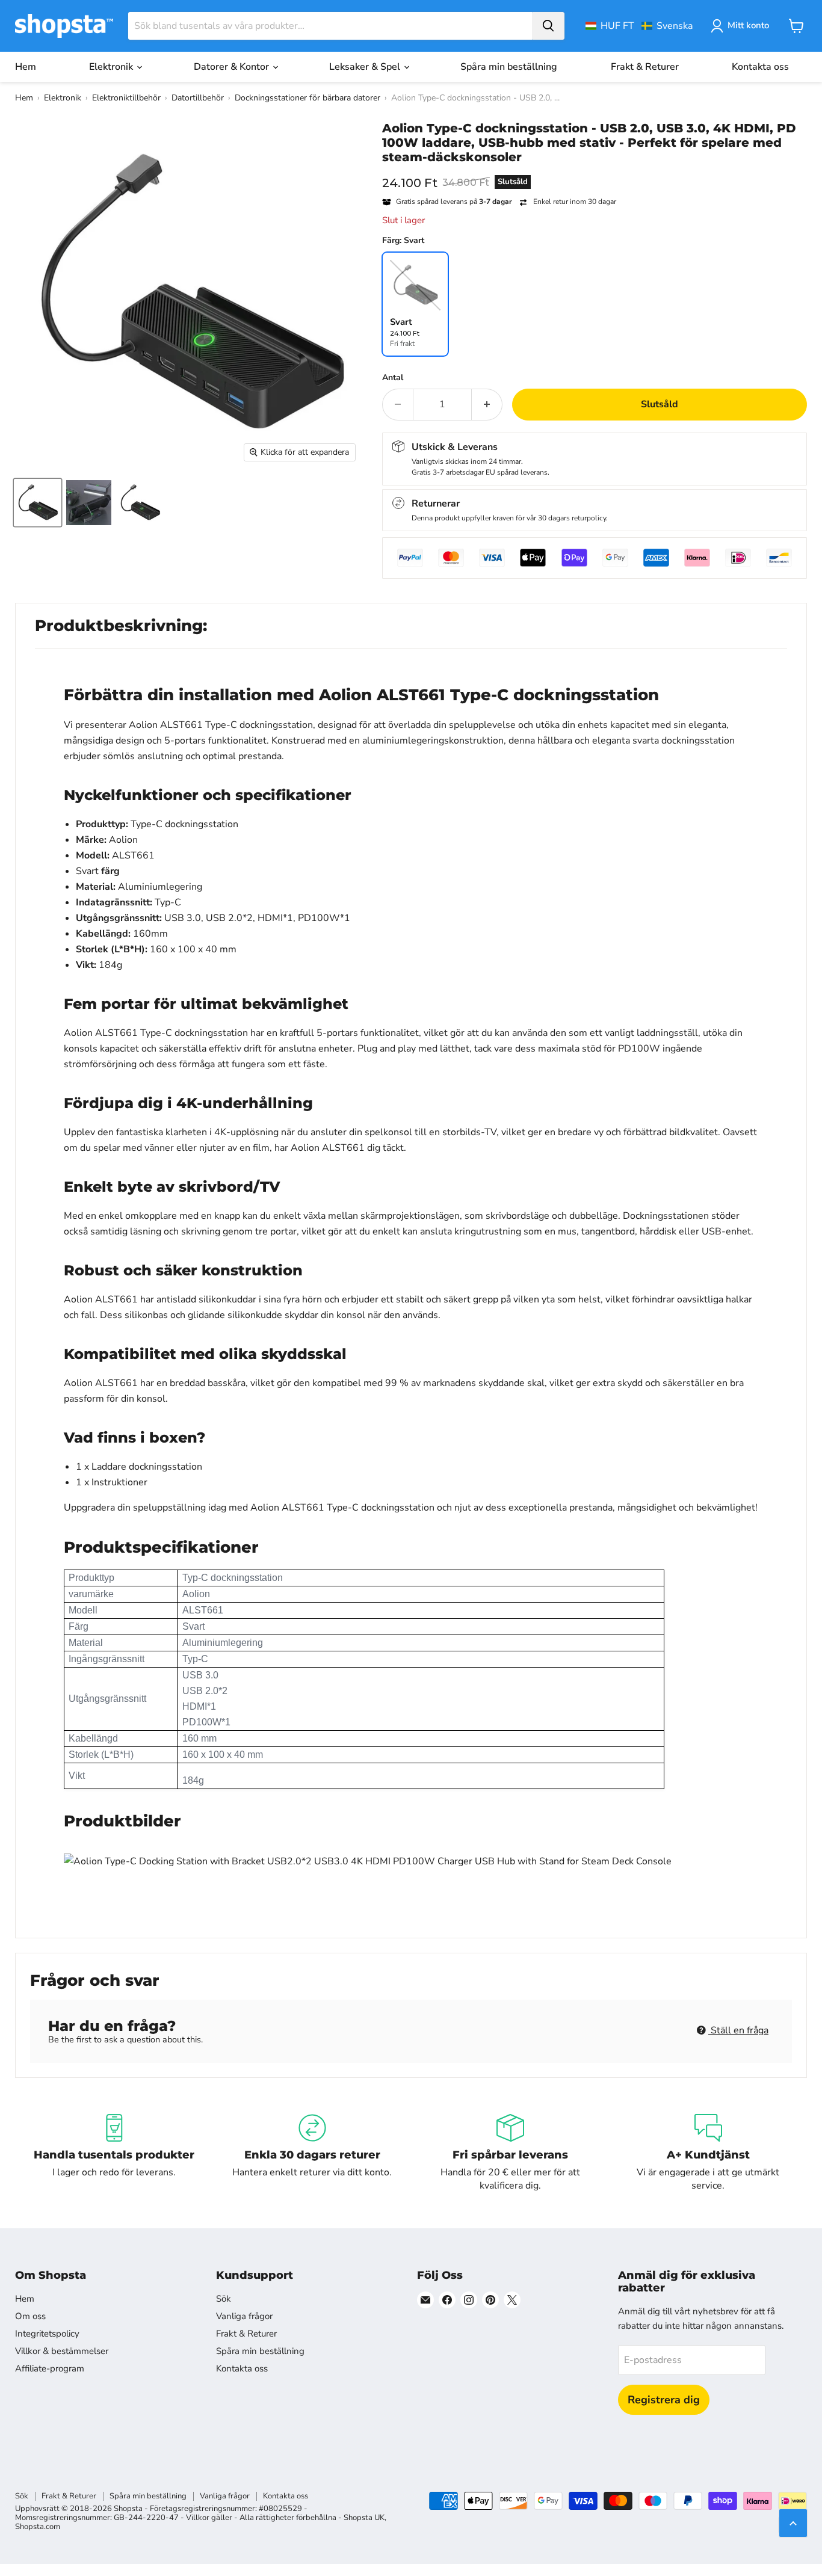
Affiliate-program (50, 2368)
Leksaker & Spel (366, 67)
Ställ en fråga (738, 2030)
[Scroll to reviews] (595, 172)
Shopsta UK (364, 2518)
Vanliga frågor (244, 2316)
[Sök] (548, 26)
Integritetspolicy (47, 2334)
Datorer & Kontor (233, 67)
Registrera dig (664, 2400)
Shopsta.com (38, 2527)
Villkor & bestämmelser (62, 2351)
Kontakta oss (760, 67)
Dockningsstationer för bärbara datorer (307, 98)
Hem (26, 67)
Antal (393, 378)
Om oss (30, 2316)
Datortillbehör (198, 98)
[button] (639, 26)
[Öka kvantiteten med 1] (487, 404)
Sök (224, 2299)
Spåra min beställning (509, 67)
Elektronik (112, 67)
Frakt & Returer (645, 67)
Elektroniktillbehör (126, 98)
